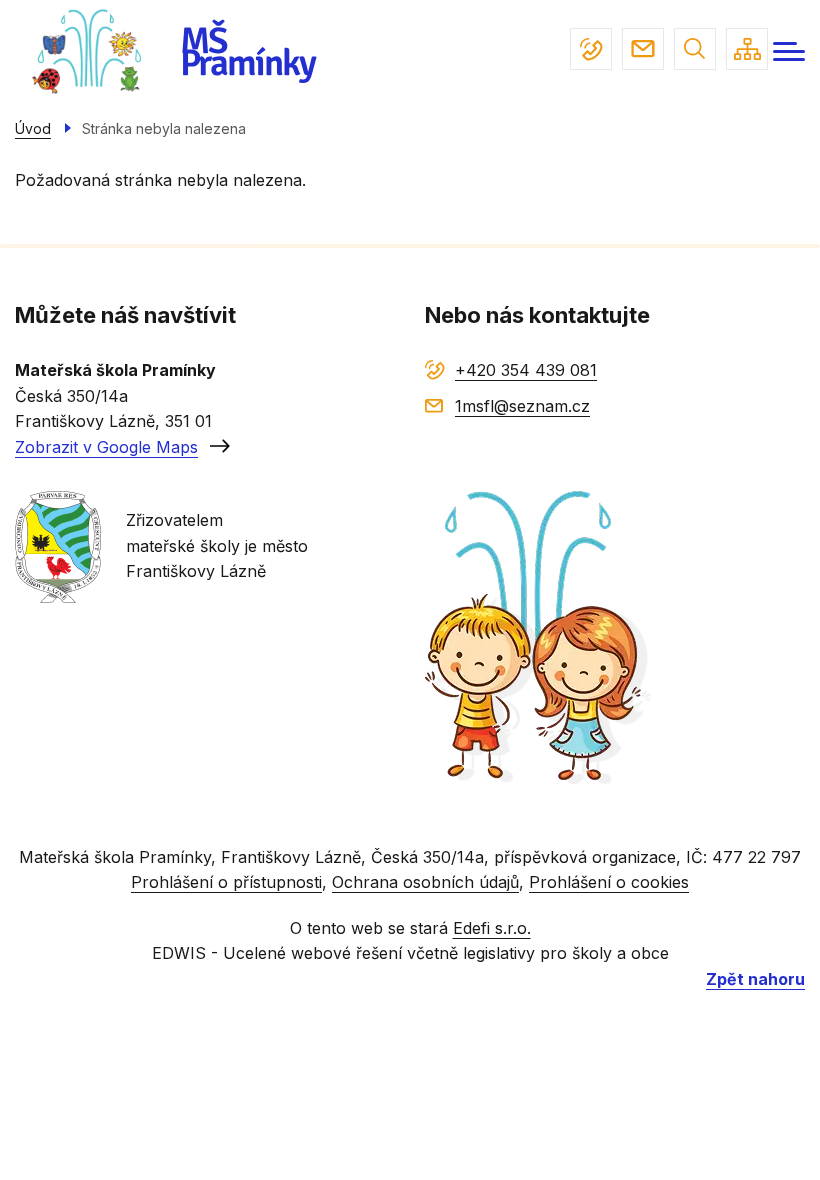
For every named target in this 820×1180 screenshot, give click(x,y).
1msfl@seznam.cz (643, 49)
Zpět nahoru (755, 979)
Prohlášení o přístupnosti (226, 882)
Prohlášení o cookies (609, 882)
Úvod (33, 128)
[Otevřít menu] (789, 51)
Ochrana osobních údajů (425, 882)
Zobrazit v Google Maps (106, 447)
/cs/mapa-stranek (747, 49)
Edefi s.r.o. (492, 928)
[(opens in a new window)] (58, 545)
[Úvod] (90, 51)
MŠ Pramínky (247, 52)
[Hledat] (695, 49)
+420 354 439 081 (591, 49)
